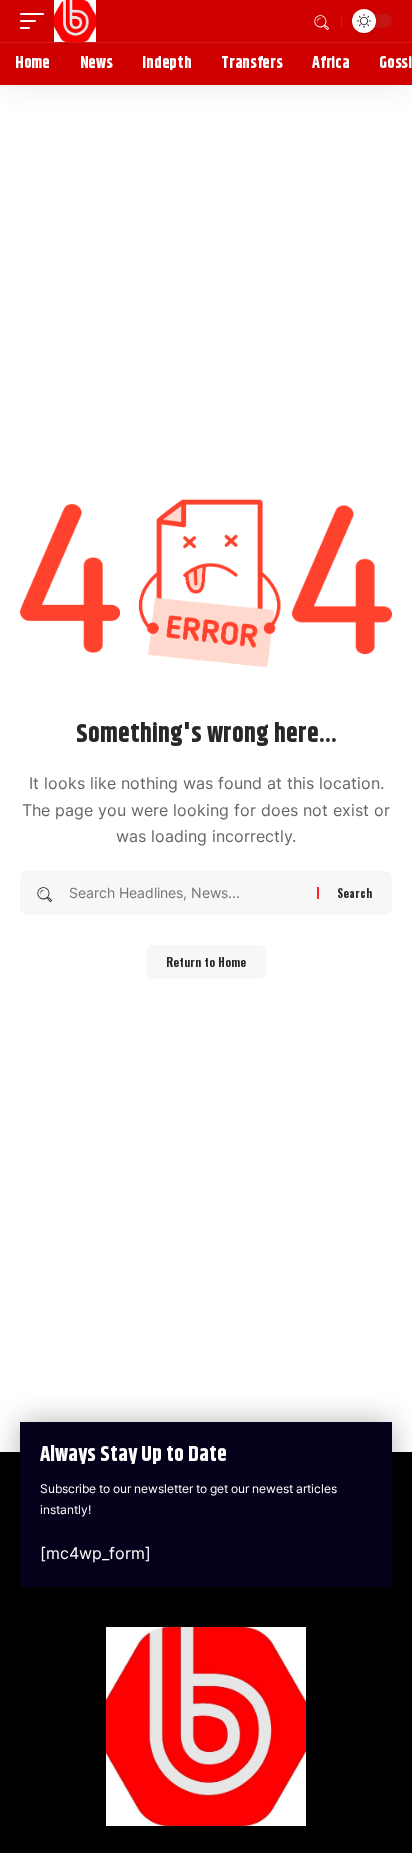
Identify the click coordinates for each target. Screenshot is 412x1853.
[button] (37, 21)
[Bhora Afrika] (75, 21)
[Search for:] (185, 893)
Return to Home (206, 962)
